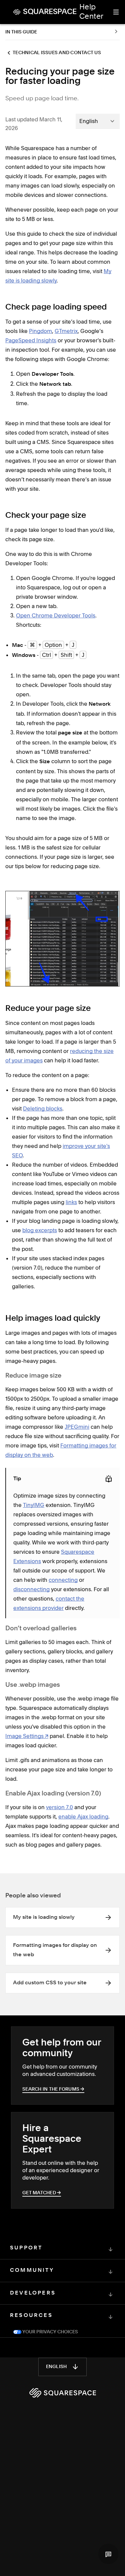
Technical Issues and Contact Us (57, 53)
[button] (108, 2554)
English (56, 2367)
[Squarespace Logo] (63, 2393)
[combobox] (98, 121)
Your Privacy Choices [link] (50, 2332)
